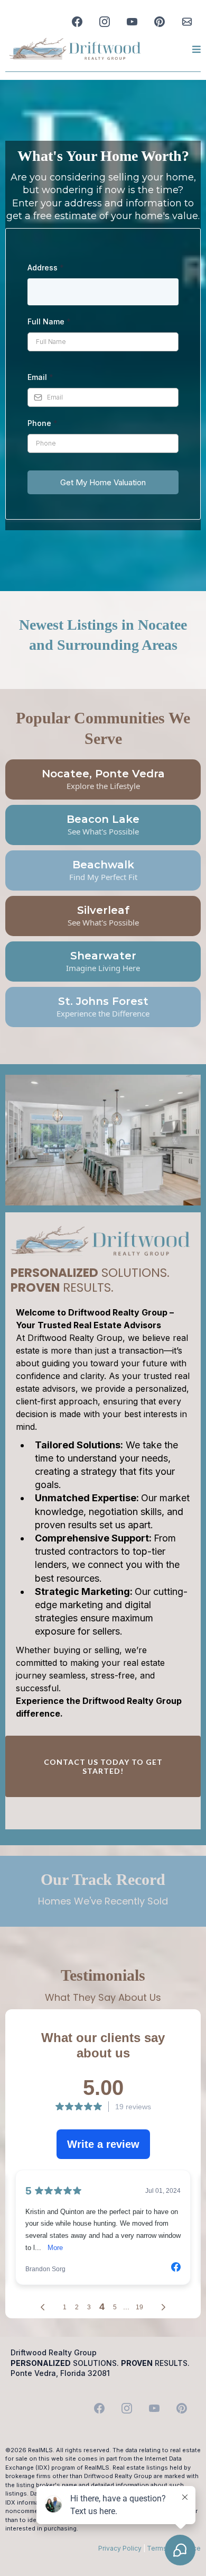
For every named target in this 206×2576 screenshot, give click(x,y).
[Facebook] (77, 22)
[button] (195, 49)
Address (46, 267)
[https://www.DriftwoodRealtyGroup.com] (75, 49)
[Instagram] (105, 22)
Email (40, 377)
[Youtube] (132, 22)
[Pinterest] (160, 22)
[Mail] (187, 22)
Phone (43, 423)
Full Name (49, 321)
